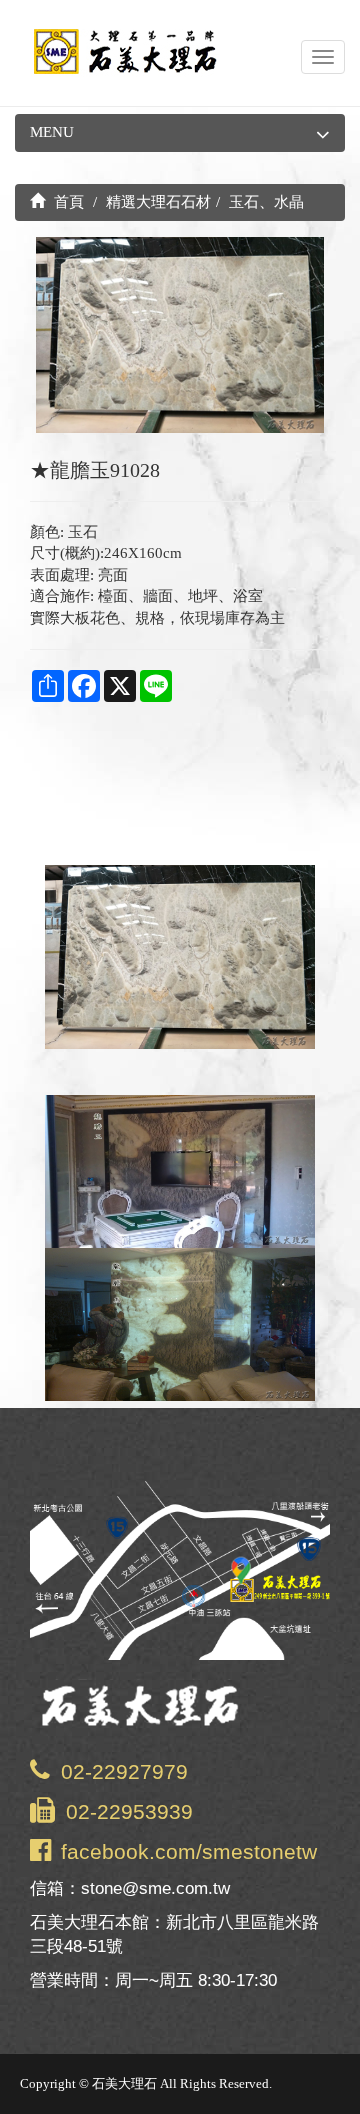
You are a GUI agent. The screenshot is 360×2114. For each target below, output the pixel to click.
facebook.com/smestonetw (189, 1851)
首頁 (67, 202)
